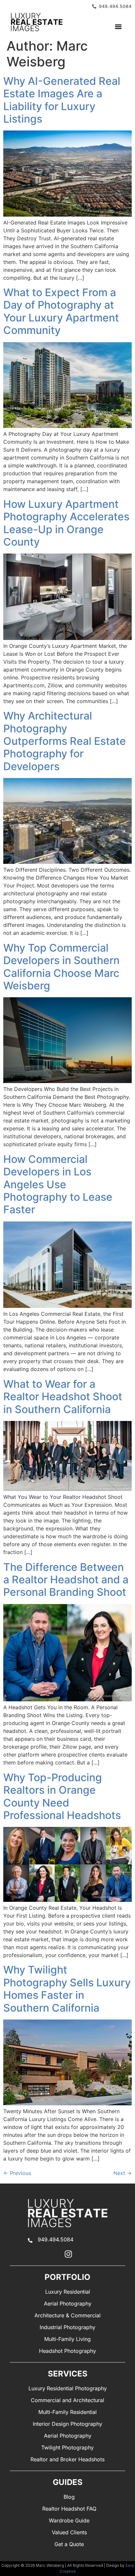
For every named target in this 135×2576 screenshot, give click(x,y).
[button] (118, 27)
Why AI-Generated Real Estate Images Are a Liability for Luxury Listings (62, 100)
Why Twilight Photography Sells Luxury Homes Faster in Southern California (67, 1989)
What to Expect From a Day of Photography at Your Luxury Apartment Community (61, 311)
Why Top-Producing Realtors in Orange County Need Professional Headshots (62, 1796)
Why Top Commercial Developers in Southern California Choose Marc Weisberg (61, 967)
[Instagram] (68, 2254)
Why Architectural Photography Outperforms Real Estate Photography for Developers (65, 741)
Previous (17, 2173)
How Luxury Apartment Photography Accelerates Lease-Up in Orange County (66, 523)
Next (123, 2173)
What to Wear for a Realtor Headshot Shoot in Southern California (63, 1397)
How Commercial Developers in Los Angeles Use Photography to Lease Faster (58, 1184)
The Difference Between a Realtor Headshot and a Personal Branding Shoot (66, 1580)
